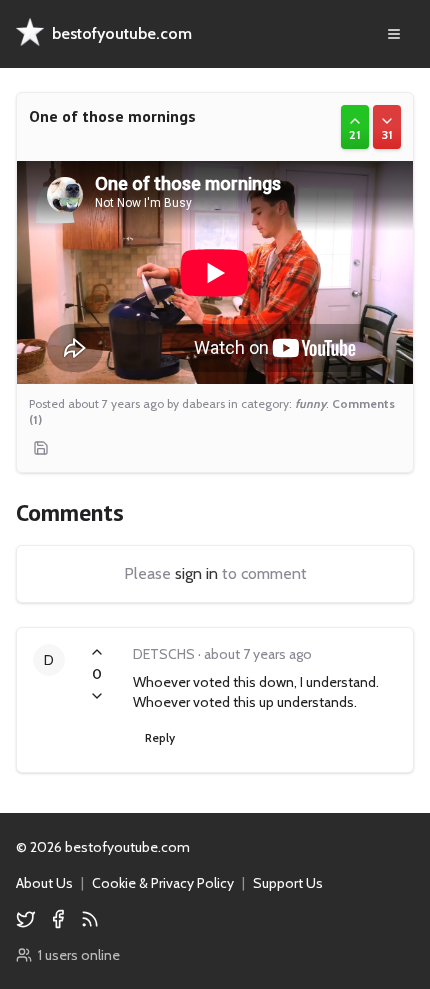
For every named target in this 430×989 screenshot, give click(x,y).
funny (310, 403)
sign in (196, 573)
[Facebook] (58, 919)
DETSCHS (164, 654)
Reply (160, 737)
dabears (203, 403)
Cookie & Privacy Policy (163, 883)
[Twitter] (26, 919)
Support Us (288, 883)
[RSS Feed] (90, 919)
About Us (44, 883)
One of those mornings (112, 116)
